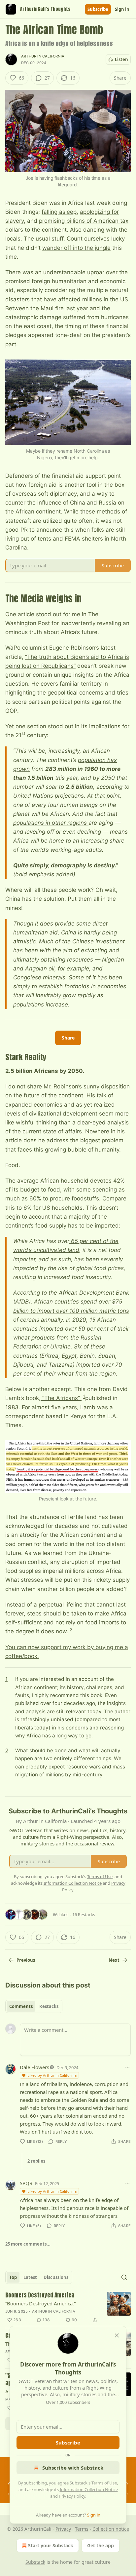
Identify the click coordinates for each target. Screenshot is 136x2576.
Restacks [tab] (49, 2006)
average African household (53, 1181)
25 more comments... (28, 2244)
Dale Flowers (34, 2067)
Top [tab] (13, 2277)
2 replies (36, 2161)
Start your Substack (51, 2545)
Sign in (122, 9)
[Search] (124, 2277)
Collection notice (111, 2529)
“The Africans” (61, 1398)
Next (114, 1960)
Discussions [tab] (56, 2277)
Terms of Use (104, 2483)
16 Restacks (84, 1914)
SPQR (26, 2183)
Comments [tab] (21, 2006)
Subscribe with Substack (73, 2468)
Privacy (63, 2529)
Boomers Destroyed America (40, 2295)
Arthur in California (43, 56)
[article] (68, 2308)
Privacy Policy (72, 2496)
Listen (121, 59)
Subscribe (98, 9)
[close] (117, 2335)
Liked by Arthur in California (52, 2075)
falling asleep (59, 212)
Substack (35, 2562)
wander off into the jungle (76, 248)
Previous (26, 1960)
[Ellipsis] (127, 2067)
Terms (82, 2529)
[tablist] (34, 2006)
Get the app (101, 2545)
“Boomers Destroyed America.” (40, 2303)
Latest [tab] (30, 2277)
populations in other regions (51, 823)
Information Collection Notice (89, 2489)
